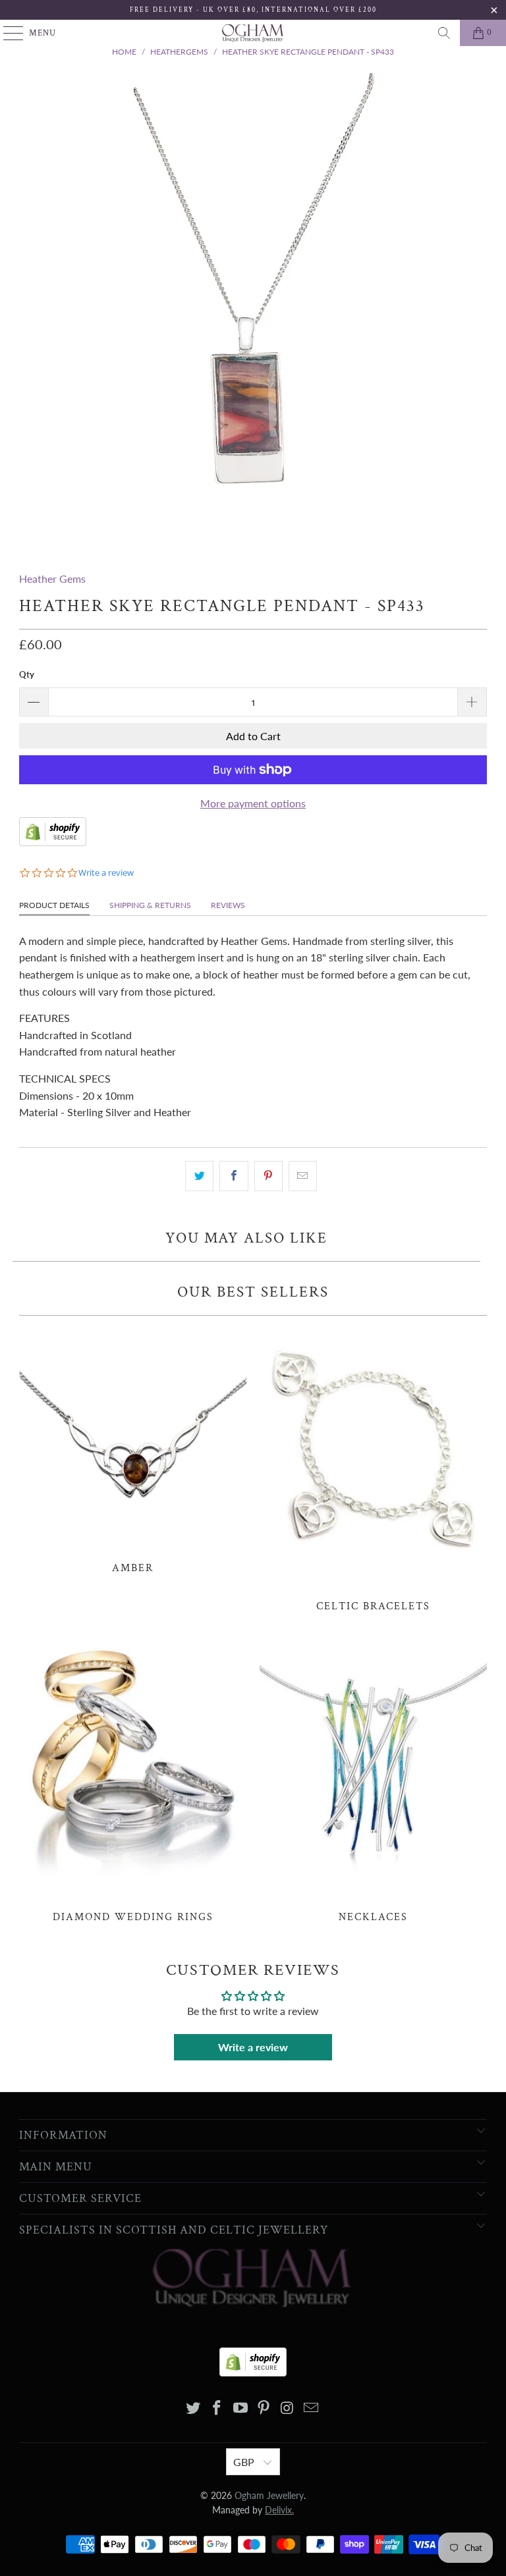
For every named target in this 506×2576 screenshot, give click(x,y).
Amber (133, 1449)
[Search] (444, 33)
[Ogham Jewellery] (253, 33)
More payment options (253, 803)
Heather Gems (52, 578)
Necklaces (373, 1778)
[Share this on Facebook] (234, 1176)
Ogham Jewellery (269, 2495)
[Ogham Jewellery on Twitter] (194, 2408)
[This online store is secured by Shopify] (53, 842)
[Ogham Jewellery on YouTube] (240, 2408)
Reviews (228, 905)
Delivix (279, 2510)
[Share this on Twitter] (199, 1176)
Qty (27, 674)
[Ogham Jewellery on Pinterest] (264, 2408)
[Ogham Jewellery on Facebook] (217, 2408)
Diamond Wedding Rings (133, 1778)
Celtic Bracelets (373, 1468)
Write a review (253, 2047)
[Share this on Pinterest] (268, 1176)
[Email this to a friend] (303, 1176)
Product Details (54, 905)
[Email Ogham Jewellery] (311, 2408)
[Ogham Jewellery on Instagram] (288, 2408)
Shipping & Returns (150, 905)
